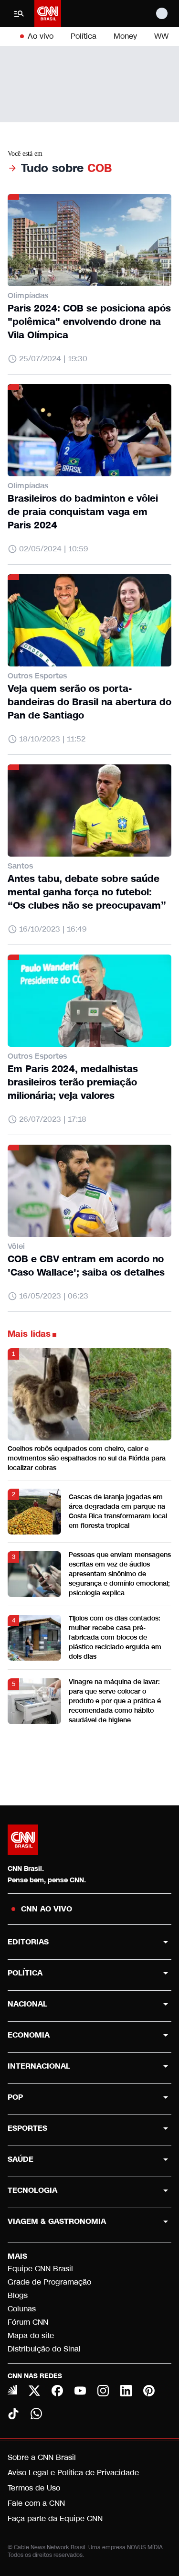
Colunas (22, 2309)
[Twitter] (34, 2391)
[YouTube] (80, 2391)
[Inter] (12, 2390)
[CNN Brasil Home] (48, 13)
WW (161, 36)
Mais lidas (29, 1334)
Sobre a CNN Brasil (42, 2457)
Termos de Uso (34, 2488)
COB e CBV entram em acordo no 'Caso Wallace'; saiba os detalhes (86, 1266)
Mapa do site (31, 2335)
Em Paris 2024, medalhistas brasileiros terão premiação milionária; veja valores (73, 1082)
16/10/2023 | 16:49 (53, 929)
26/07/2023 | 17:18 (53, 1119)
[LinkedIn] (126, 2391)
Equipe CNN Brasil (40, 2269)
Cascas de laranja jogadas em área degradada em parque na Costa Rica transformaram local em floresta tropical (118, 1511)
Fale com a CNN (36, 2503)
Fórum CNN (28, 2322)
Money (125, 36)
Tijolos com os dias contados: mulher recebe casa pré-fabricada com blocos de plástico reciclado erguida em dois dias (115, 1637)
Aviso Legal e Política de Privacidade (73, 2473)
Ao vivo (41, 36)
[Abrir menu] (19, 13)
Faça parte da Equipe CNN (55, 2518)
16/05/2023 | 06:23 (54, 1296)
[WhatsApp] (36, 2414)
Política (84, 36)
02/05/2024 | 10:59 (53, 549)
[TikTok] (13, 2414)
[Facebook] (57, 2391)
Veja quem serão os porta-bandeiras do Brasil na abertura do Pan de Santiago (89, 702)
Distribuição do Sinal (44, 2349)
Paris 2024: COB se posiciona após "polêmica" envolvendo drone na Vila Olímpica (89, 322)
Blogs (18, 2295)
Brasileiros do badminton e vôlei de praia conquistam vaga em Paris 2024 (83, 512)
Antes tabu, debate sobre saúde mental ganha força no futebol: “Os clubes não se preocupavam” (87, 892)
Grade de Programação (49, 2282)
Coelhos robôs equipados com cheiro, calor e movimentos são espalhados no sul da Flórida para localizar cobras (87, 1458)
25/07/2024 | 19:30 (53, 359)
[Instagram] (103, 2391)
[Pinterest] (149, 2391)
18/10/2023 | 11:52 (52, 739)
